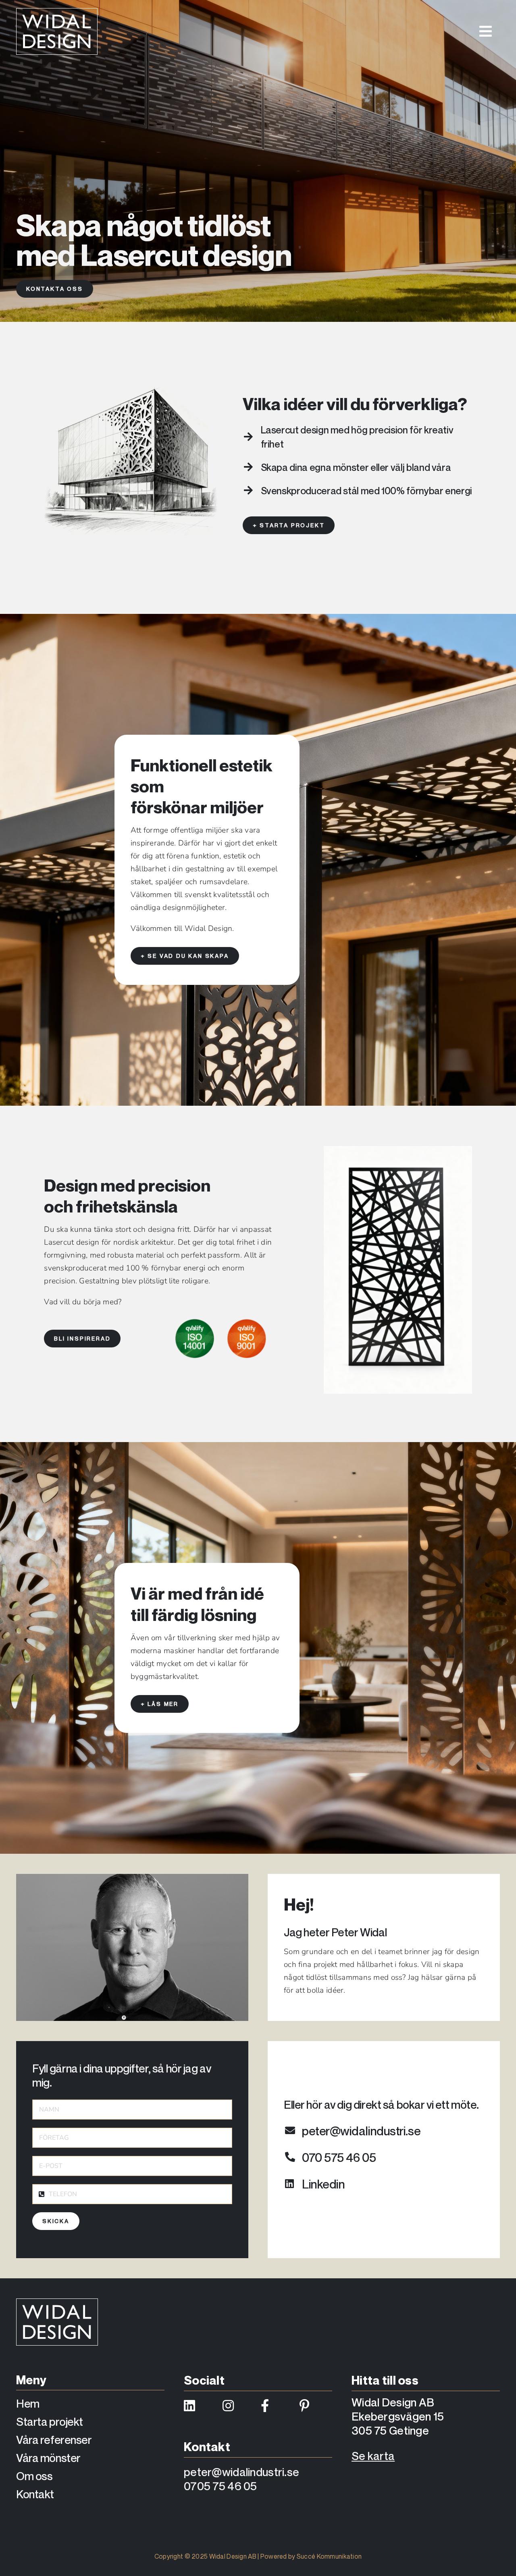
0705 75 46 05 (221, 2486)
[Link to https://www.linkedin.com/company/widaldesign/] (198, 2406)
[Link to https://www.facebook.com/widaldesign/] (275, 2406)
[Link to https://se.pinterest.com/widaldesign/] (314, 2406)
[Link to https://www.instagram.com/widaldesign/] (237, 2406)
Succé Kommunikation (329, 2556)
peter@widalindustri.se (241, 2472)
